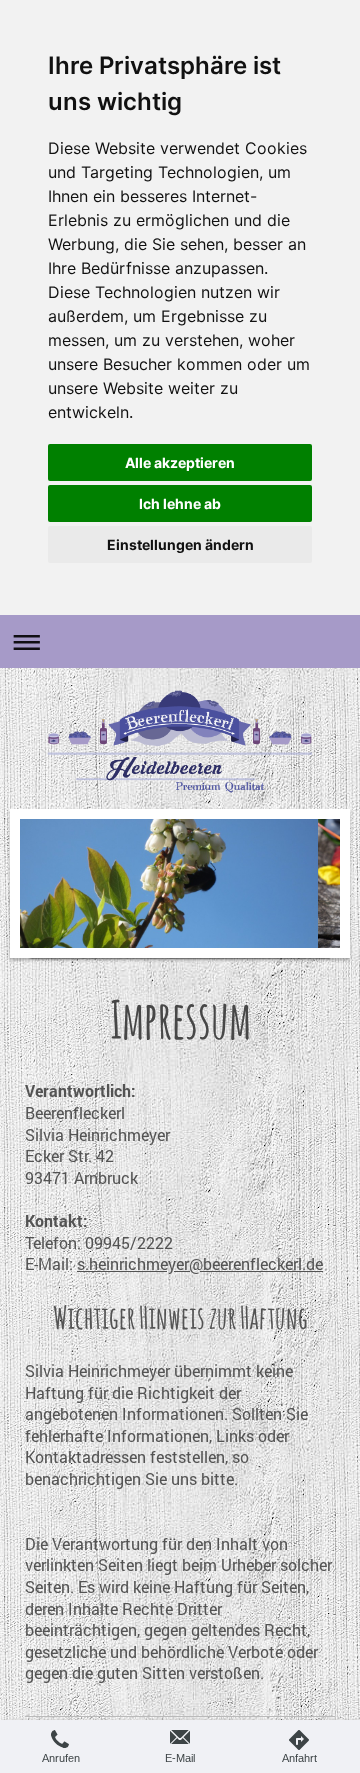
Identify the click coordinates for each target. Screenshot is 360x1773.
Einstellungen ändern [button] (180, 544)
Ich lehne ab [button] (180, 503)
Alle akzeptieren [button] (180, 462)
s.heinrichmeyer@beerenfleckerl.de (200, 1263)
